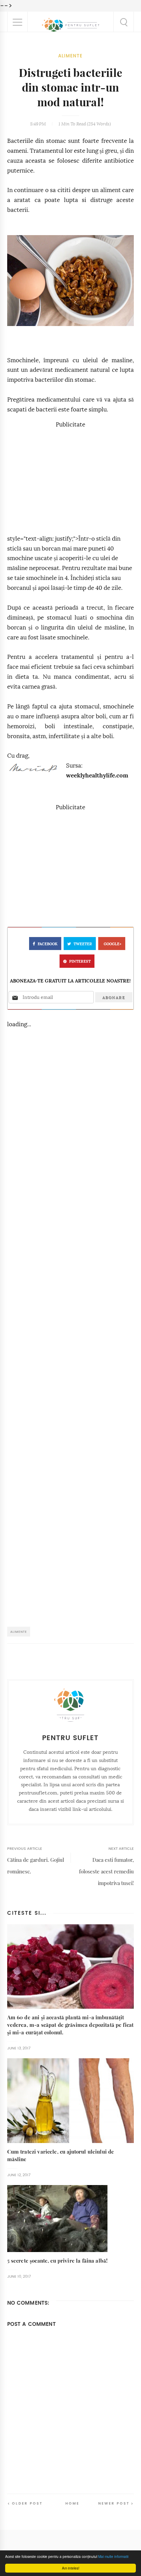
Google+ (113, 944)
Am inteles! (71, 2568)
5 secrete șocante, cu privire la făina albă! (57, 2261)
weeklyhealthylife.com (97, 776)
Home (72, 2503)
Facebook (48, 944)
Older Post (27, 2503)
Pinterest (80, 961)
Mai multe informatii (113, 2556)
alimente (70, 56)
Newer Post (114, 2503)
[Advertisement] (70, 478)
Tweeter (83, 944)
